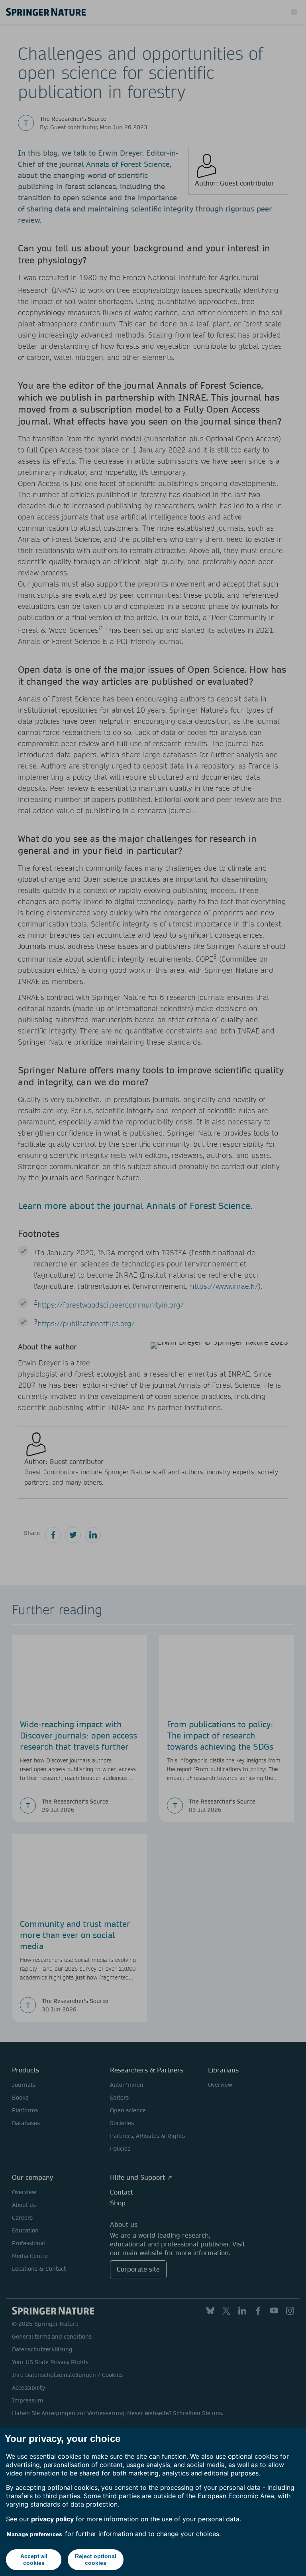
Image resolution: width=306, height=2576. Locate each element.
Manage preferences (34, 2534)
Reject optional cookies (96, 2559)
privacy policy (52, 2519)
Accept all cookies (34, 2559)
